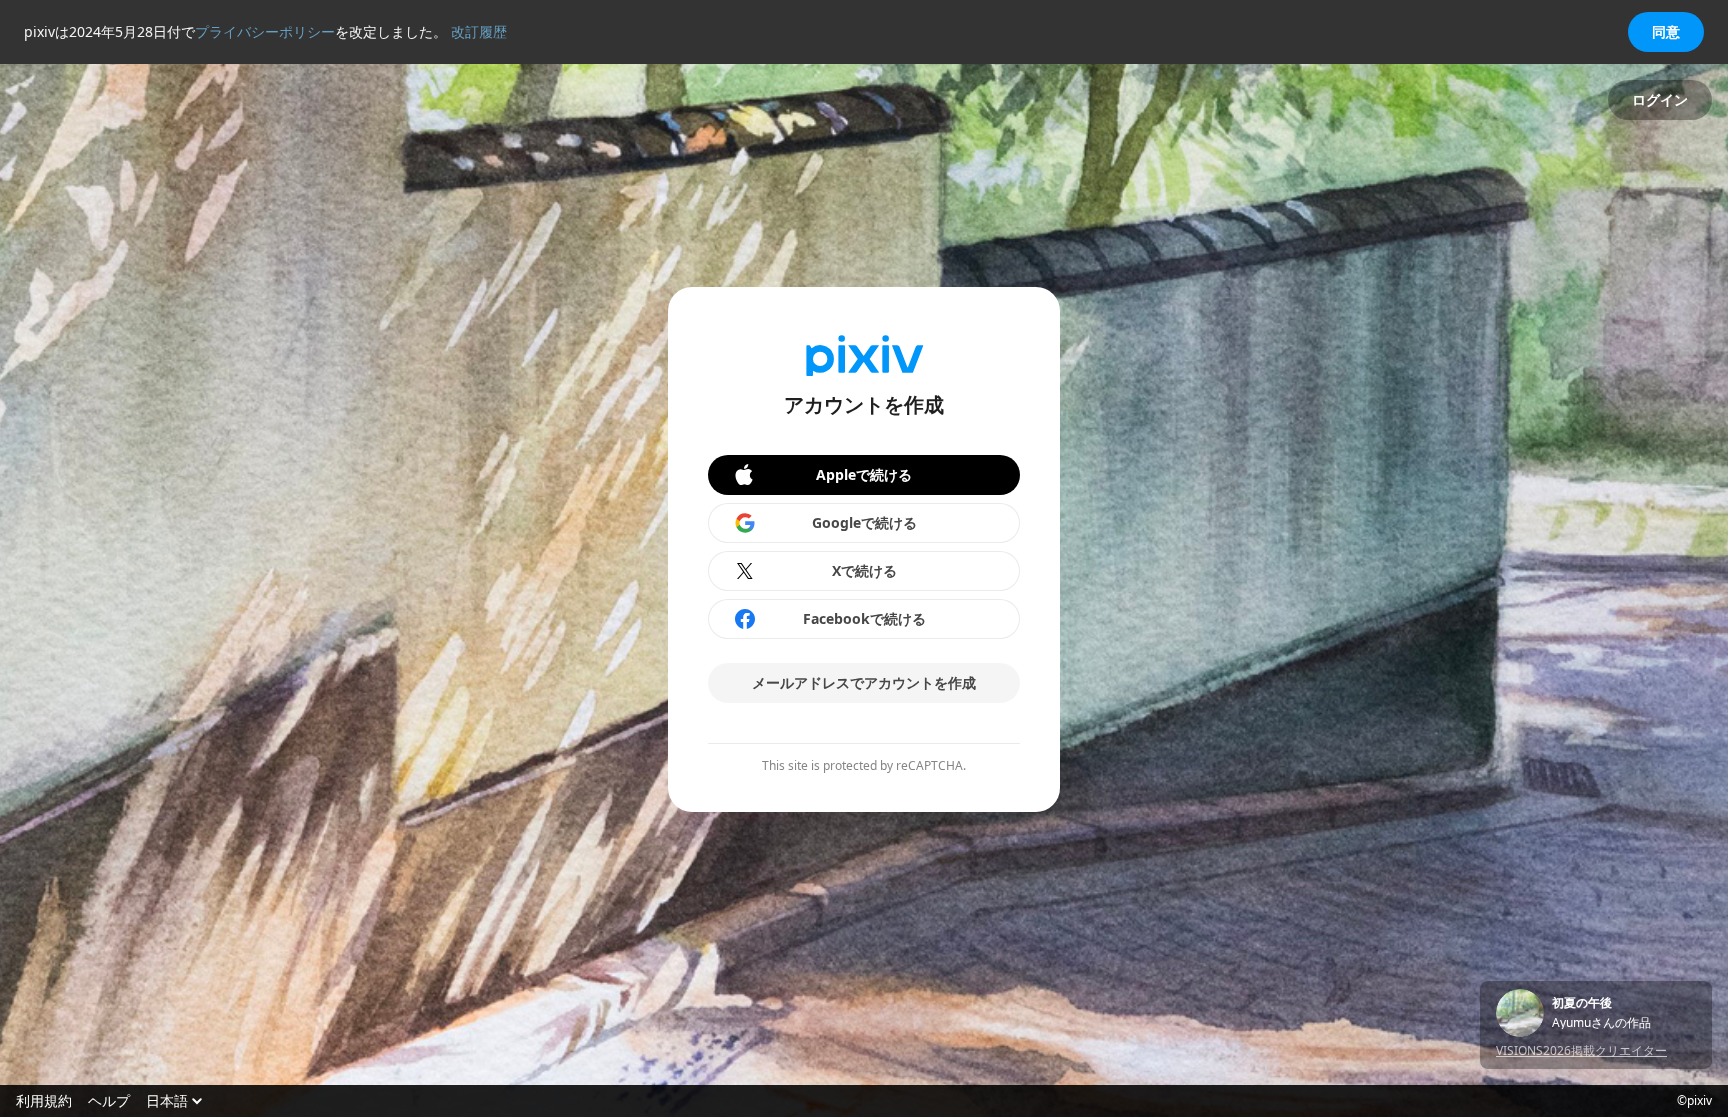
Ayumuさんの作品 (1601, 1023)
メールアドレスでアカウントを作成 (864, 682)
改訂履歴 (479, 31)
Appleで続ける (864, 474)
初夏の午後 (1582, 1003)
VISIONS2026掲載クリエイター (1581, 1050)
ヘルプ (109, 1101)
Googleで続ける (864, 522)
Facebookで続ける (864, 618)
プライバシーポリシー (265, 31)
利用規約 (44, 1101)
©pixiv (1694, 1101)
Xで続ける (864, 570)
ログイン (1660, 99)
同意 (1666, 31)
